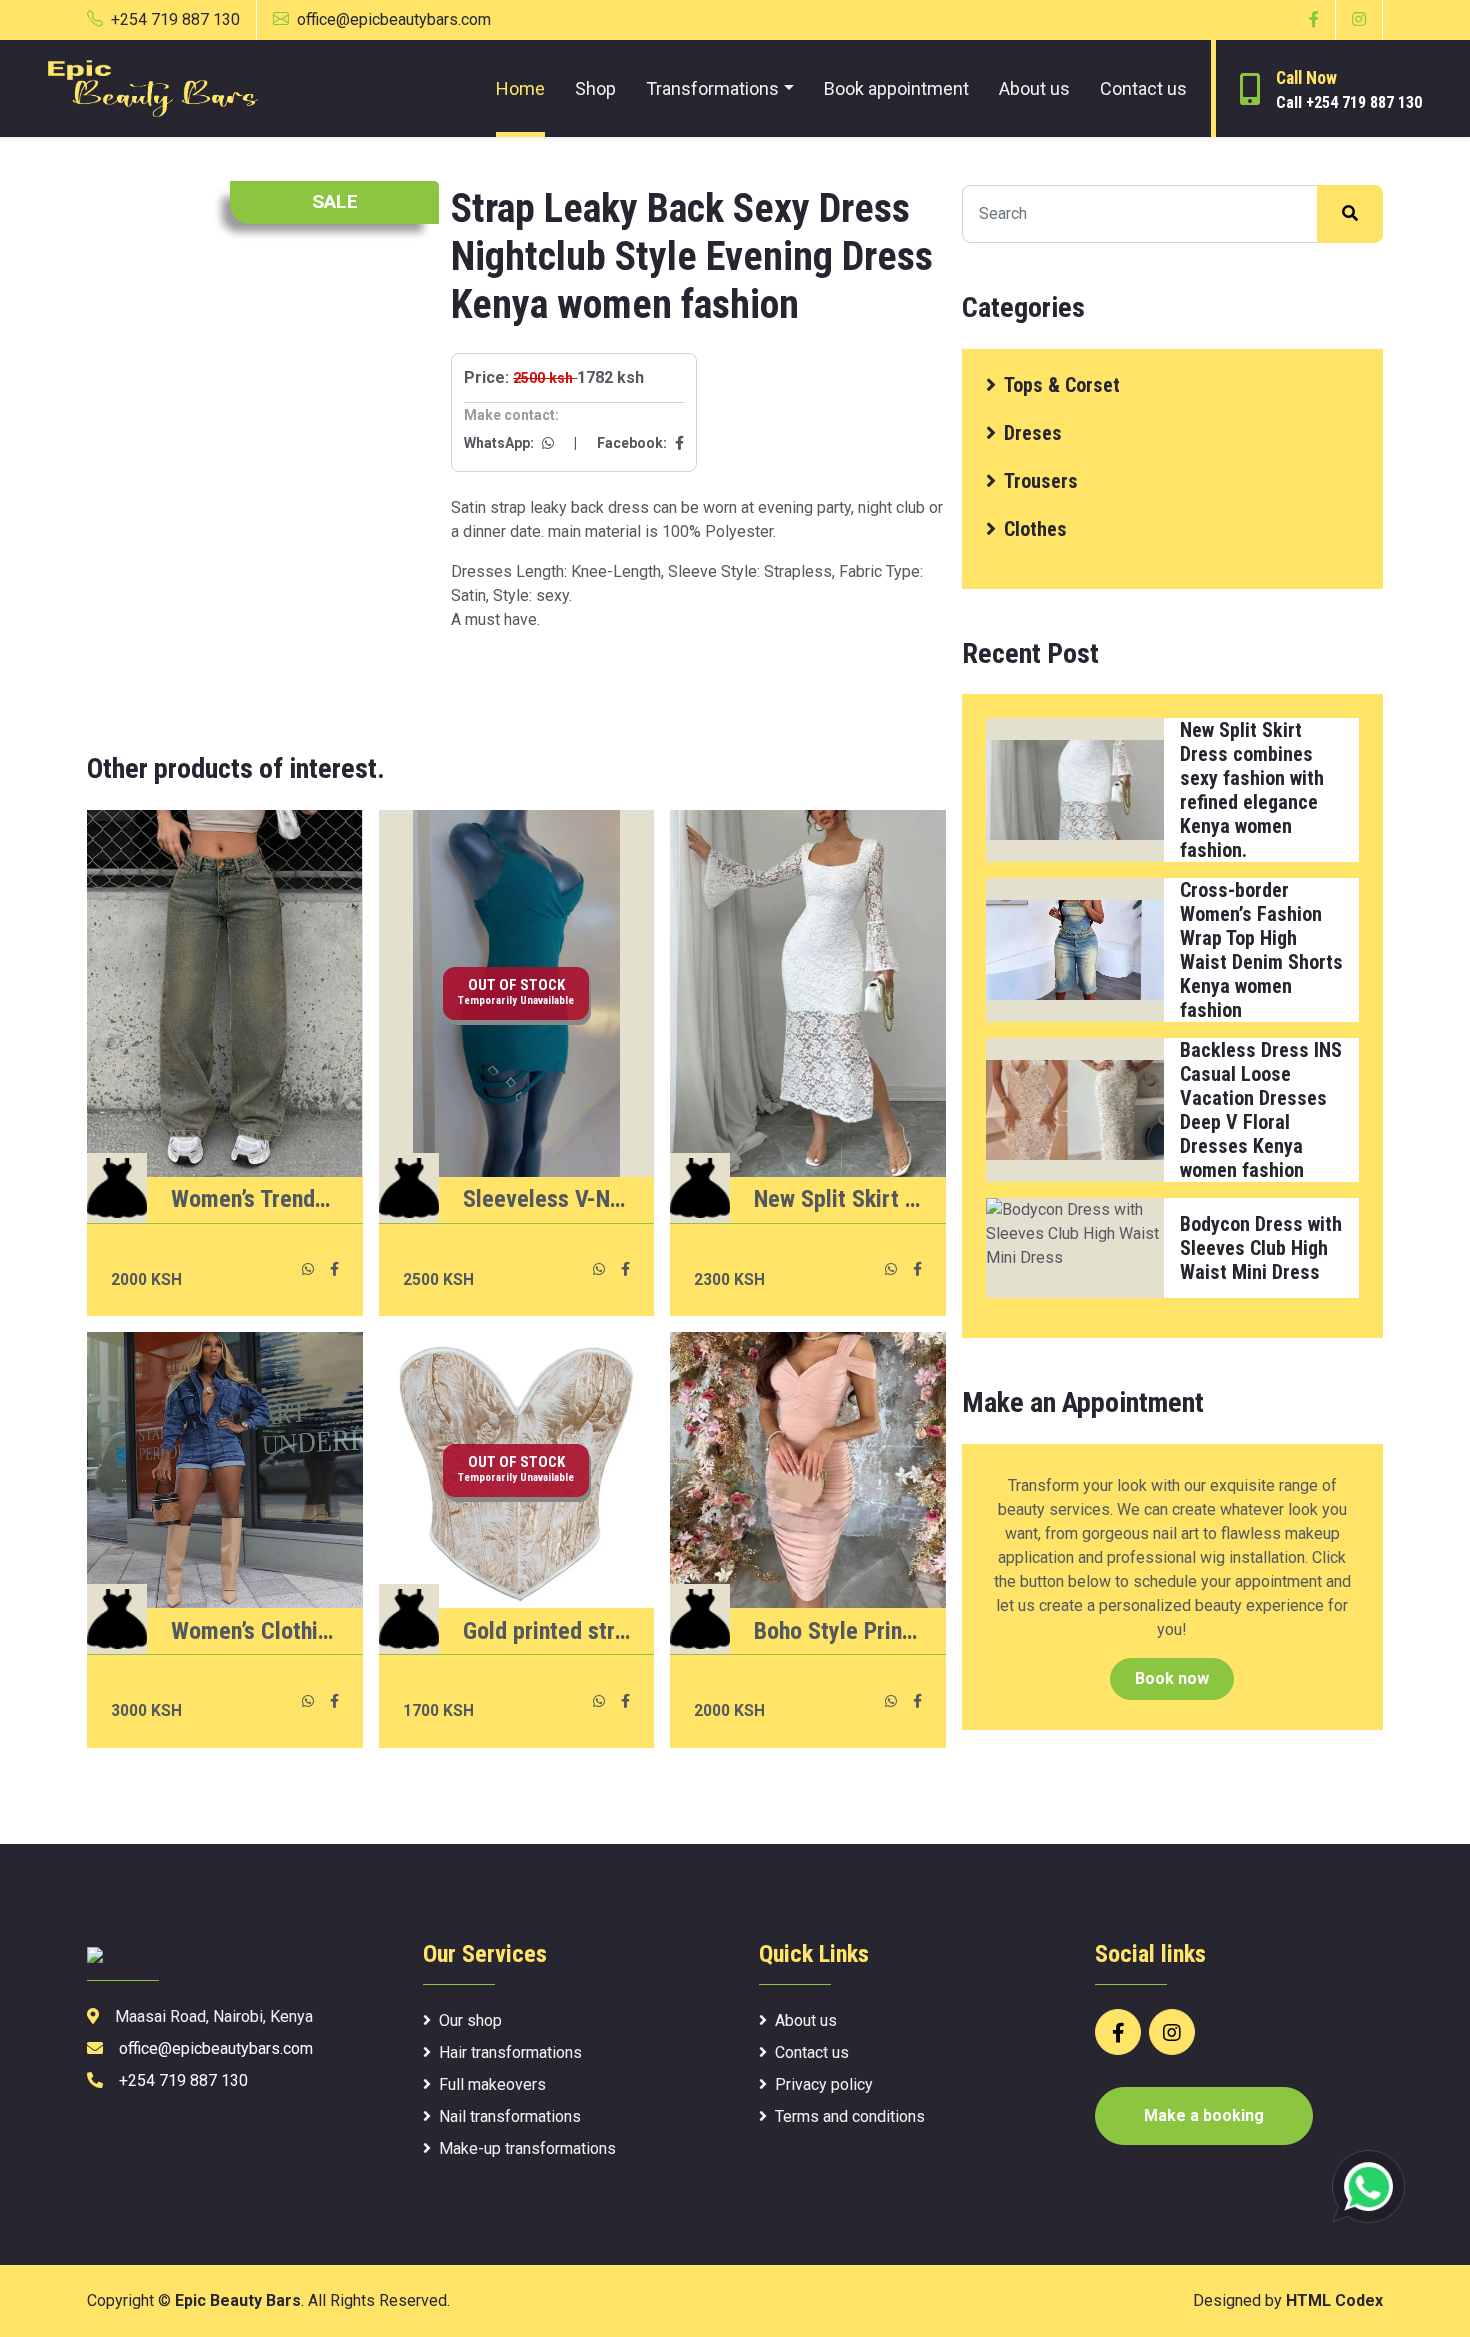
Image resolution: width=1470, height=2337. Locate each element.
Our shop (470, 2020)
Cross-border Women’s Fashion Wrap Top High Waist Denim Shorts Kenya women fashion (1261, 950)
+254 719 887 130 (175, 19)
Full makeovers (492, 2084)
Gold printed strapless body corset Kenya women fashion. (547, 1631)
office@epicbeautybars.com (394, 19)
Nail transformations (510, 2116)
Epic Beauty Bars (238, 2300)
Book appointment (896, 88)
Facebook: (633, 443)
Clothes (1035, 529)
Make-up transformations (527, 2148)
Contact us (1143, 88)
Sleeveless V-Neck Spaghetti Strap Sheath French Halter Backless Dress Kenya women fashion (547, 1199)
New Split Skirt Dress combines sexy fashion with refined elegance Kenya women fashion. (838, 1199)
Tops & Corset (1062, 385)
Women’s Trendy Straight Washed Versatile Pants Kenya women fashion (255, 1199)
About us (1034, 88)
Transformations (712, 88)
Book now (1172, 1678)
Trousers (1041, 481)
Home (520, 88)
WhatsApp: (500, 443)
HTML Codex (1334, 2300)
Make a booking (1204, 2115)
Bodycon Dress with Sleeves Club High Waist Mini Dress (1261, 1248)
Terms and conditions (850, 2116)
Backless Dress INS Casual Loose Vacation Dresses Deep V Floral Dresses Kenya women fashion (1261, 1110)
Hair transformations (510, 2052)
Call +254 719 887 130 (1349, 102)
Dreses (1033, 433)
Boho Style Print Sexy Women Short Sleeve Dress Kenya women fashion (838, 1631)
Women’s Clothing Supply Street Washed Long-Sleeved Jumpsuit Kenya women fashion (255, 1631)
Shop (595, 88)
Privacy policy (824, 2084)
